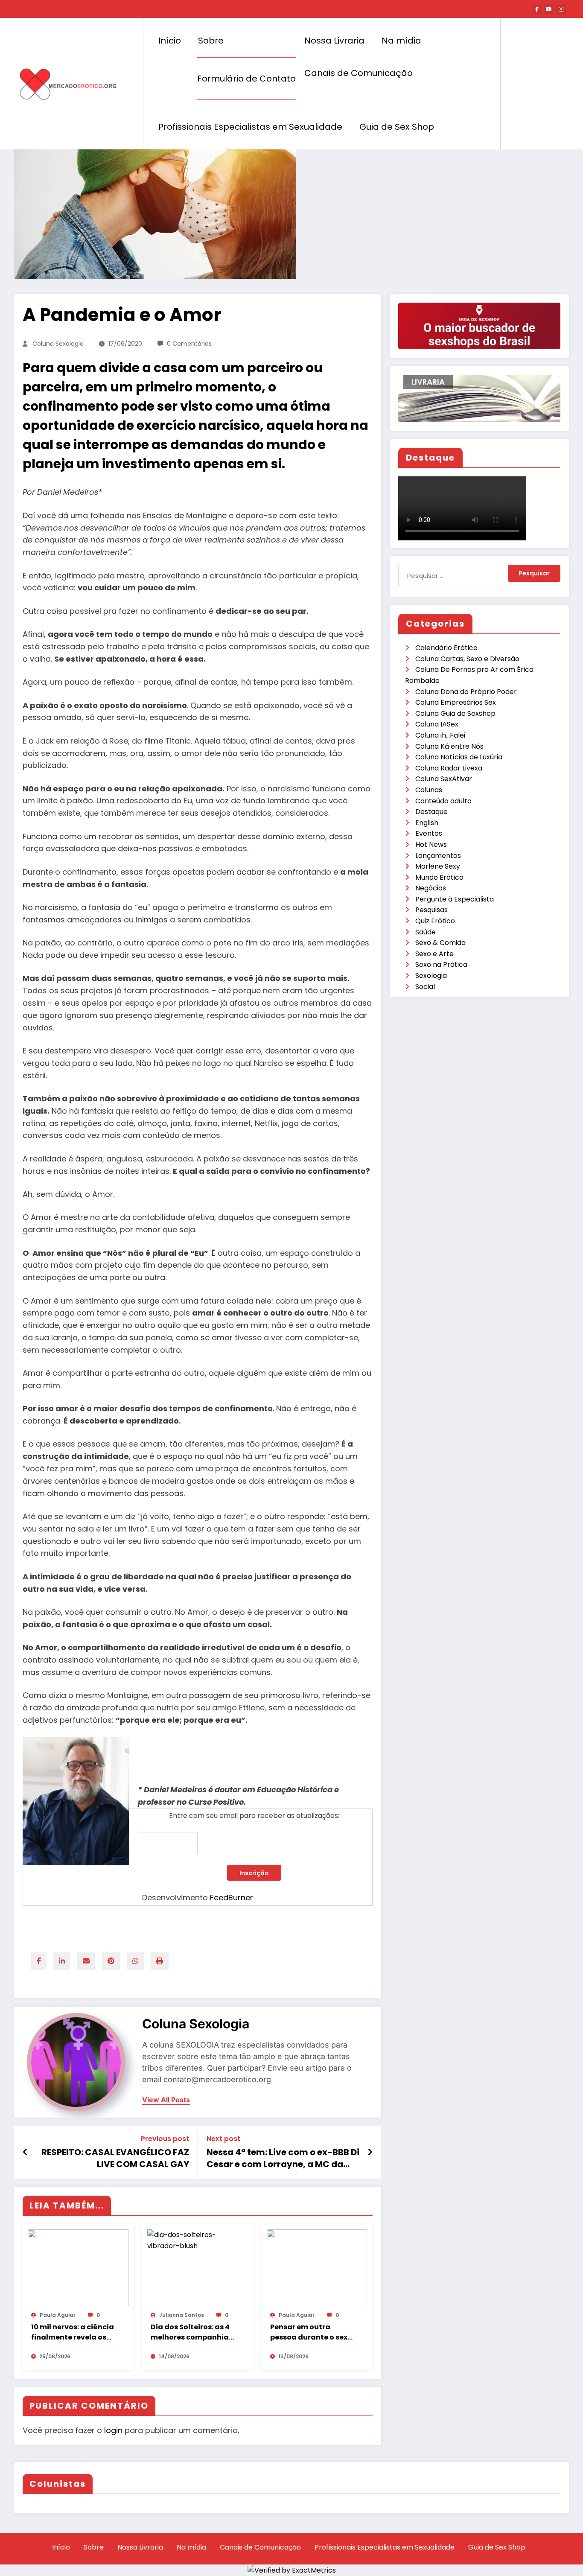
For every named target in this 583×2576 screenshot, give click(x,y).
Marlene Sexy (438, 866)
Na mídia (401, 41)
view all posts (166, 2100)
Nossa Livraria (334, 41)
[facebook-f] (537, 9)
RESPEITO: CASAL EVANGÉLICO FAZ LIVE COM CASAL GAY (115, 2158)
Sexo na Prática (441, 964)
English (427, 823)
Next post (223, 2139)
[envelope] (86, 1961)
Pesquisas (431, 910)
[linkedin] (62, 1961)
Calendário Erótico (446, 648)
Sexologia (431, 976)
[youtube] (549, 9)
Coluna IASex (437, 724)
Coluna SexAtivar (444, 779)
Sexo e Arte (434, 954)
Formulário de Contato (246, 79)
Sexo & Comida (440, 943)
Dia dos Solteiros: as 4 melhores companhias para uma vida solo (192, 2332)
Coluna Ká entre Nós (449, 746)
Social (425, 987)
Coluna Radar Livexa (449, 768)
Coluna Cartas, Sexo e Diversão (467, 659)
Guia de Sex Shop (397, 127)
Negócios (431, 888)
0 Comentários (189, 344)
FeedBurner (232, 1898)
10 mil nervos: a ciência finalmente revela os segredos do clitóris (73, 2332)
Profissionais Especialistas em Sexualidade (250, 127)
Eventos (429, 833)
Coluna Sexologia (58, 344)
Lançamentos (438, 856)
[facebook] (39, 1961)
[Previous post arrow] (25, 2152)
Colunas (429, 790)
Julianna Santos (182, 2315)
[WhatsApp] (135, 1961)
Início (170, 41)
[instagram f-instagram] (561, 9)
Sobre (211, 41)
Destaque (431, 812)
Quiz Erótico (435, 921)
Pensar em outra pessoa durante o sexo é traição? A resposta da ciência (311, 2332)
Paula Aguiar (58, 2315)
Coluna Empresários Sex (456, 702)
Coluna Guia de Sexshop (455, 713)
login (113, 2430)
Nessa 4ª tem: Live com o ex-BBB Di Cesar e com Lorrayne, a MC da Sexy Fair (283, 2158)
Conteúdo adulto (443, 801)
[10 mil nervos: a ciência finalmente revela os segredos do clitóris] (78, 2268)
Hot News (431, 845)
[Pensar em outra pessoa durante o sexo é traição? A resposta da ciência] (317, 2268)
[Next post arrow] (370, 2152)
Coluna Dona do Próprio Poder (466, 692)
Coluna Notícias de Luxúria (459, 757)
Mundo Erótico (439, 877)
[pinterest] (111, 1961)
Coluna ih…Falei (440, 735)
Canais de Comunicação (359, 73)
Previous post (165, 2139)
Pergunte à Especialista (455, 899)
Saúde (426, 932)
